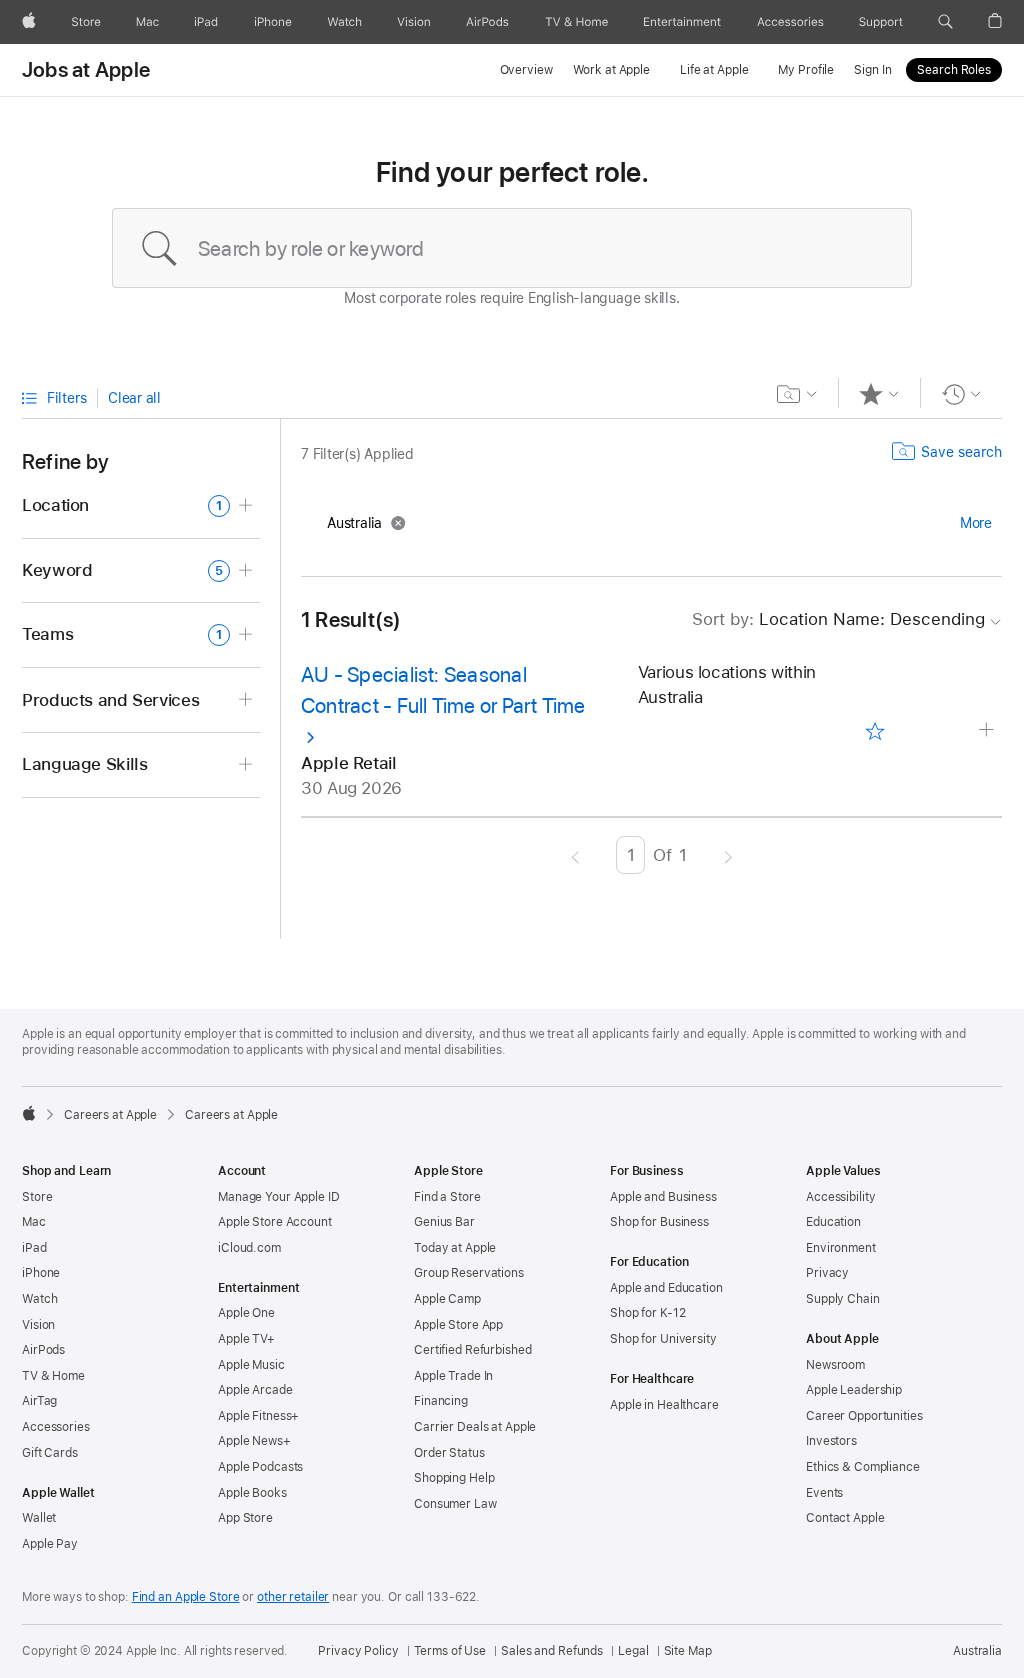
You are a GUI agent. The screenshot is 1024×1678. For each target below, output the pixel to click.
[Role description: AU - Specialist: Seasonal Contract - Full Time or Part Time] (988, 730)
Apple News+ (254, 1441)
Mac (34, 1222)
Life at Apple (714, 70)
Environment (841, 1248)
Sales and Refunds (552, 1651)
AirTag (39, 1401)
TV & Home (53, 1376)
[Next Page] (728, 855)
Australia (977, 1651)
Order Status (449, 1453)
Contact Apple (845, 1518)
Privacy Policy (358, 1651)
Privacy (827, 1273)
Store (37, 1197)
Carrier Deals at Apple (475, 1427)
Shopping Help (454, 1478)
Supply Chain (843, 1299)
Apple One (246, 1313)
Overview (526, 70)
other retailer (293, 1597)
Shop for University (663, 1339)
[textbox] (512, 248)
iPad (34, 1248)
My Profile (806, 70)
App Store (245, 1518)
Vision (38, 1325)
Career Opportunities (864, 1416)
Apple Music (251, 1365)
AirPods (43, 1350)
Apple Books (252, 1493)
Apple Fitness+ (258, 1416)
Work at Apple (611, 70)
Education (833, 1222)
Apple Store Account (275, 1222)
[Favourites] (879, 394)
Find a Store (447, 1197)
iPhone (41, 1273)
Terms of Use (450, 1651)
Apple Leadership (854, 1390)
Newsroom (835, 1365)
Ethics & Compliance (863, 1467)
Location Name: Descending (838, 619)
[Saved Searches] (797, 394)
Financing (441, 1401)
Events (824, 1493)
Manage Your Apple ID (279, 1197)
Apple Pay (50, 1544)
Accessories (56, 1427)
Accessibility (840, 1197)
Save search (961, 452)
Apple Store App (458, 1325)
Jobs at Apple (86, 70)
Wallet (39, 1518)
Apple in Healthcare (664, 1405)
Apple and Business (663, 1197)
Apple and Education (666, 1288)
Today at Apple (455, 1248)
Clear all (134, 398)
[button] (945, 22)
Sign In (872, 70)
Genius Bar (444, 1222)
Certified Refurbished (472, 1350)
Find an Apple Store (186, 1597)
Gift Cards (50, 1453)
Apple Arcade (255, 1390)
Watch (39, 1299)
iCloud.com (249, 1248)
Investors (831, 1441)
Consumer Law (455, 1504)
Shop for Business (659, 1222)
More (976, 523)
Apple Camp (447, 1299)
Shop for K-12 (647, 1313)
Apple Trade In (453, 1376)
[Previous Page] (575, 855)
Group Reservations (469, 1273)
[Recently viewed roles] (961, 394)
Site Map (688, 1651)
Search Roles (954, 70)
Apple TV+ (246, 1339)
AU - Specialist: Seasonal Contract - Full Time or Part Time (443, 689)
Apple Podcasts (260, 1467)
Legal (633, 1651)
